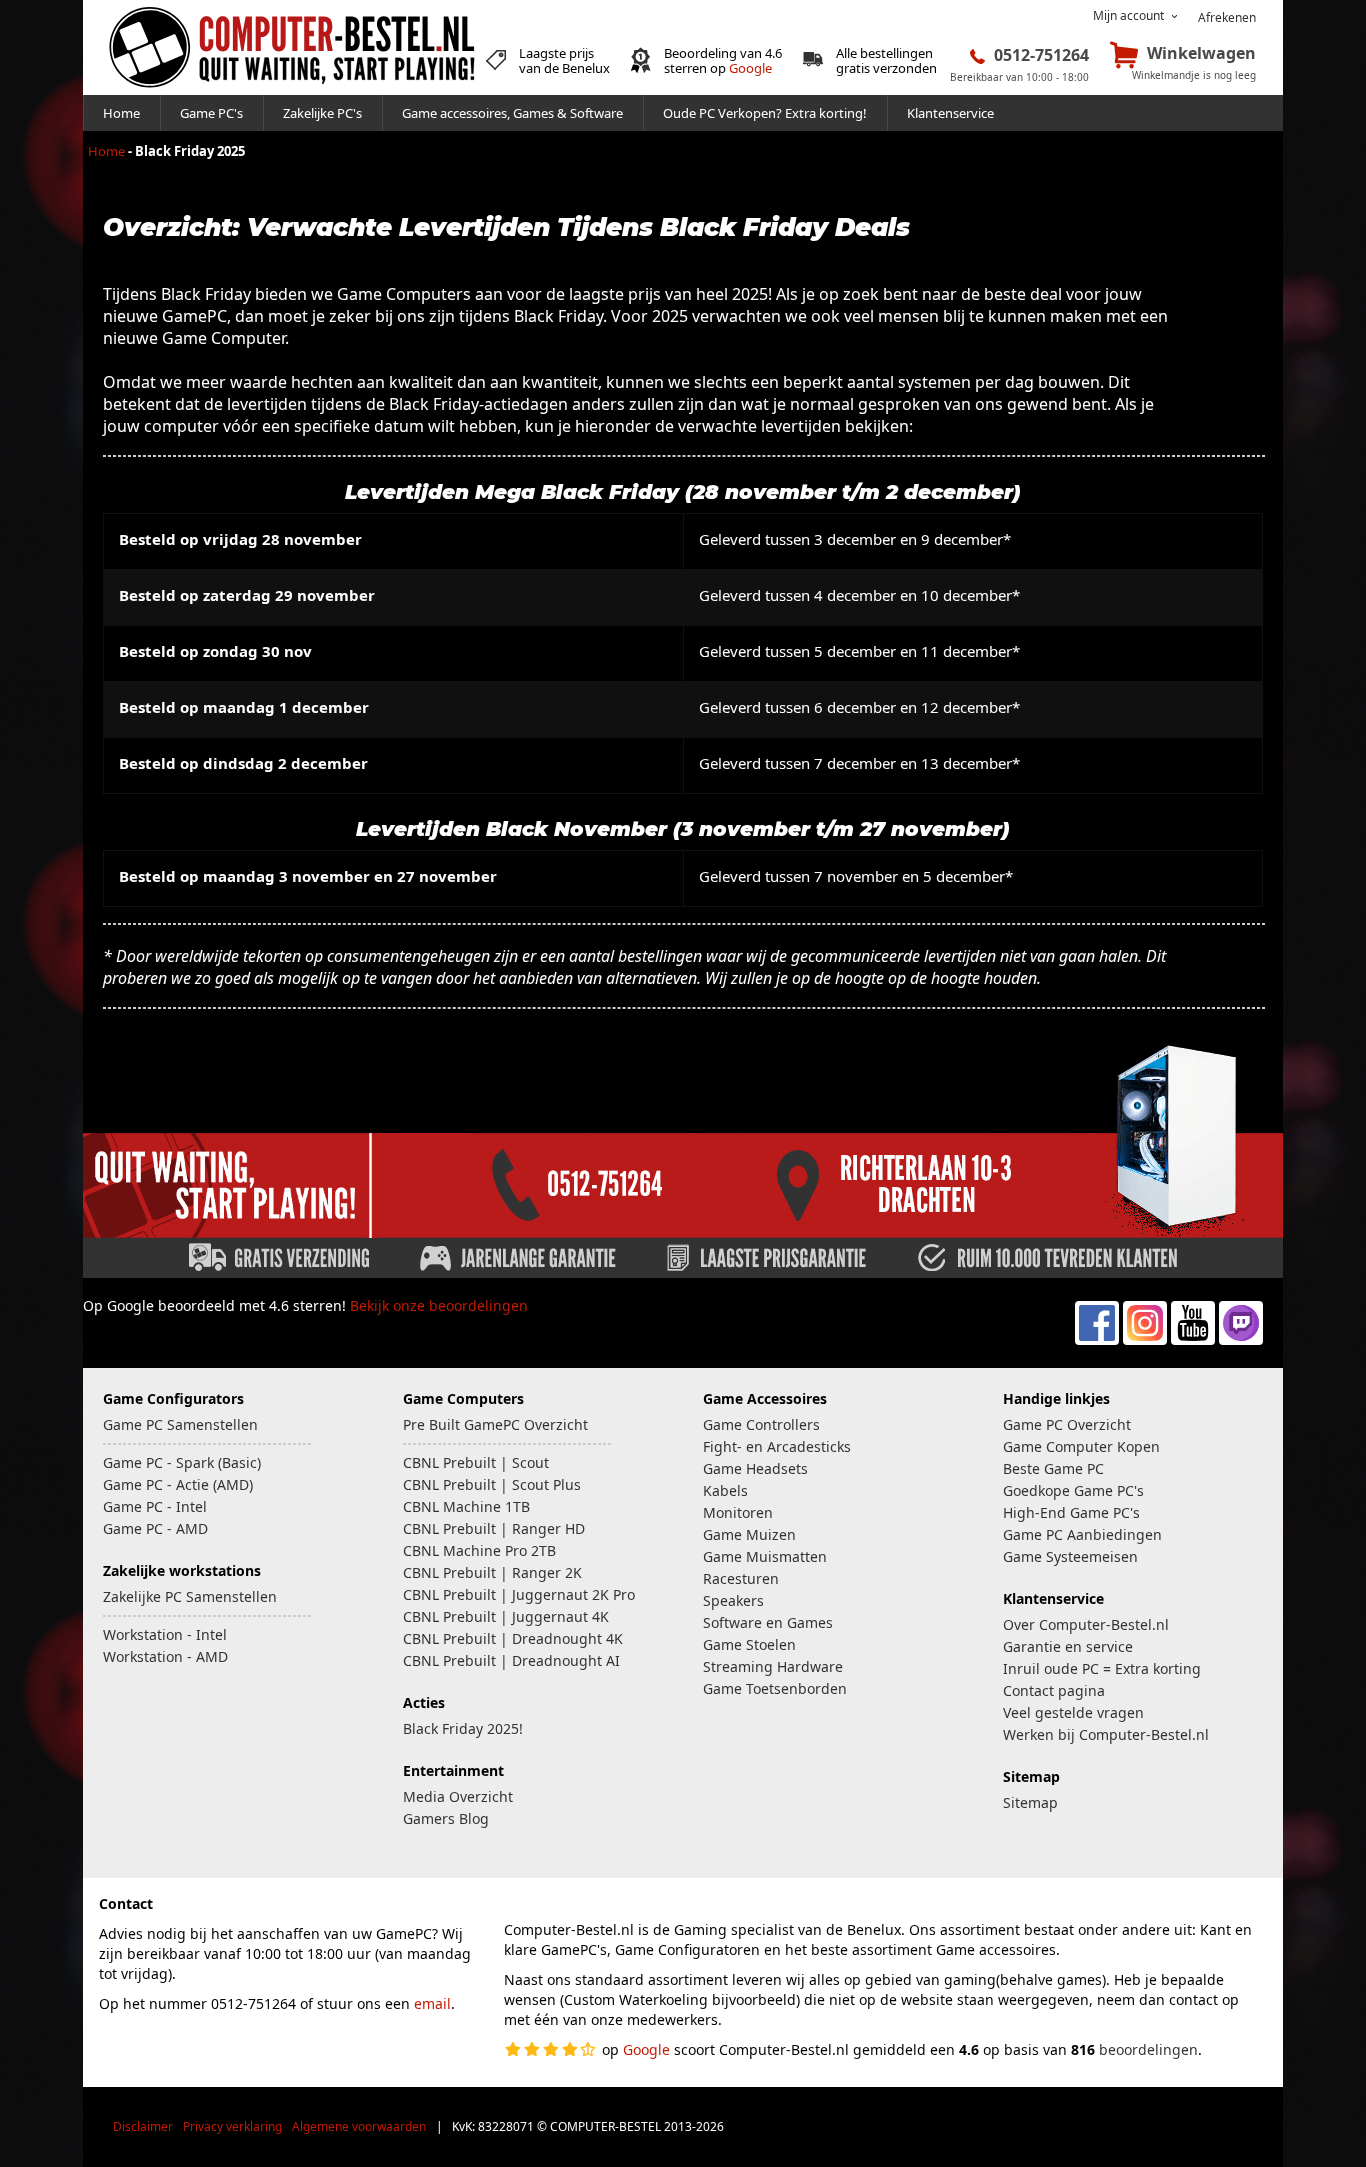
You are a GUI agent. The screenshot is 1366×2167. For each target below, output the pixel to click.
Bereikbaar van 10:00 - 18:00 (1019, 77)
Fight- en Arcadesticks (777, 1446)
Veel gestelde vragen (1073, 1712)
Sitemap (1030, 1802)
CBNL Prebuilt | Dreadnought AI (511, 1660)
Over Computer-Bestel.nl (1086, 1624)
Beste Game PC (1053, 1468)
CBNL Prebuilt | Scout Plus (492, 1484)
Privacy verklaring (232, 2126)
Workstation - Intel (165, 1634)
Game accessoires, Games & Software (512, 113)
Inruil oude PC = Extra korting (1102, 1668)
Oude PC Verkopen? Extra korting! (765, 113)
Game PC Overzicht (1067, 1424)
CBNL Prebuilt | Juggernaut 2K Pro (519, 1594)
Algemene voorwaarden (359, 2126)
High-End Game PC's (1071, 1512)
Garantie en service (1068, 1646)
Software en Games (768, 1622)
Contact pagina (1054, 1690)
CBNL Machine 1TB (466, 1506)
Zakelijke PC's (322, 113)
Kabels (725, 1490)
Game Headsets (755, 1468)
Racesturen (741, 1578)
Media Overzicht (458, 1796)
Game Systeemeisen (1070, 1556)
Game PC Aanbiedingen (1082, 1534)
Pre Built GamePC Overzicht (495, 1424)
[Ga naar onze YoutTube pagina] (1193, 1339)
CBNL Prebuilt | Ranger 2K (492, 1572)
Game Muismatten (765, 1556)
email (432, 2003)
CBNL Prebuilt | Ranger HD (494, 1528)
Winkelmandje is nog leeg (1194, 75)
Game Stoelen (749, 1644)
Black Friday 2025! (463, 1728)
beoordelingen (1148, 2049)
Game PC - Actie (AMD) (178, 1484)
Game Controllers (761, 1424)
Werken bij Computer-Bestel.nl (1106, 1734)
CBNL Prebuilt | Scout (476, 1462)
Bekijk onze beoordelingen (439, 1305)
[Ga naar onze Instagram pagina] (1145, 1339)
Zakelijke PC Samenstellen (190, 1596)
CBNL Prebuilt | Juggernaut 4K (506, 1616)
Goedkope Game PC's (1073, 1490)
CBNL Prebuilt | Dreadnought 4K (513, 1638)
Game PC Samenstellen (180, 1424)
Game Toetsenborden (775, 1688)
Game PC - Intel (155, 1506)
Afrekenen (1227, 17)
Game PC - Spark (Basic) (182, 1462)
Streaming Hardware (773, 1666)
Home (121, 113)
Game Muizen (749, 1534)
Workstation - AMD (165, 1656)
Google (750, 68)
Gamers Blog (446, 1818)
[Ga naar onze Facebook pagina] (1097, 1339)
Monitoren (738, 1512)
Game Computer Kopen (1081, 1446)
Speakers (733, 1600)
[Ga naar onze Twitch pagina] (1241, 1339)
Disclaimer (143, 2126)
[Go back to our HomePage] (292, 90)
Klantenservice (950, 113)
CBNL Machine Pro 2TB (479, 1550)
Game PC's (211, 113)
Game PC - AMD (155, 1528)
